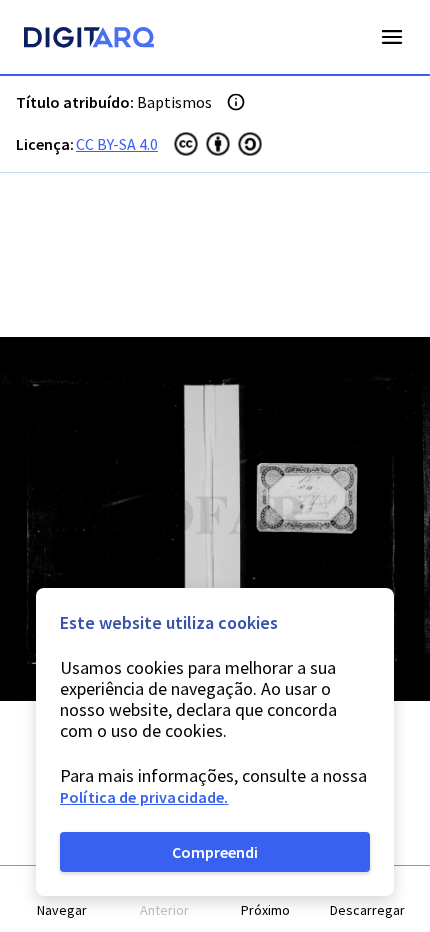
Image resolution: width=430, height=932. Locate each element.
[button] (63, 899)
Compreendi (215, 852)
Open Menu (392, 37)
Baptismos (174, 102)
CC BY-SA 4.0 (117, 144)
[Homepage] (89, 40)
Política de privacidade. (144, 797)
